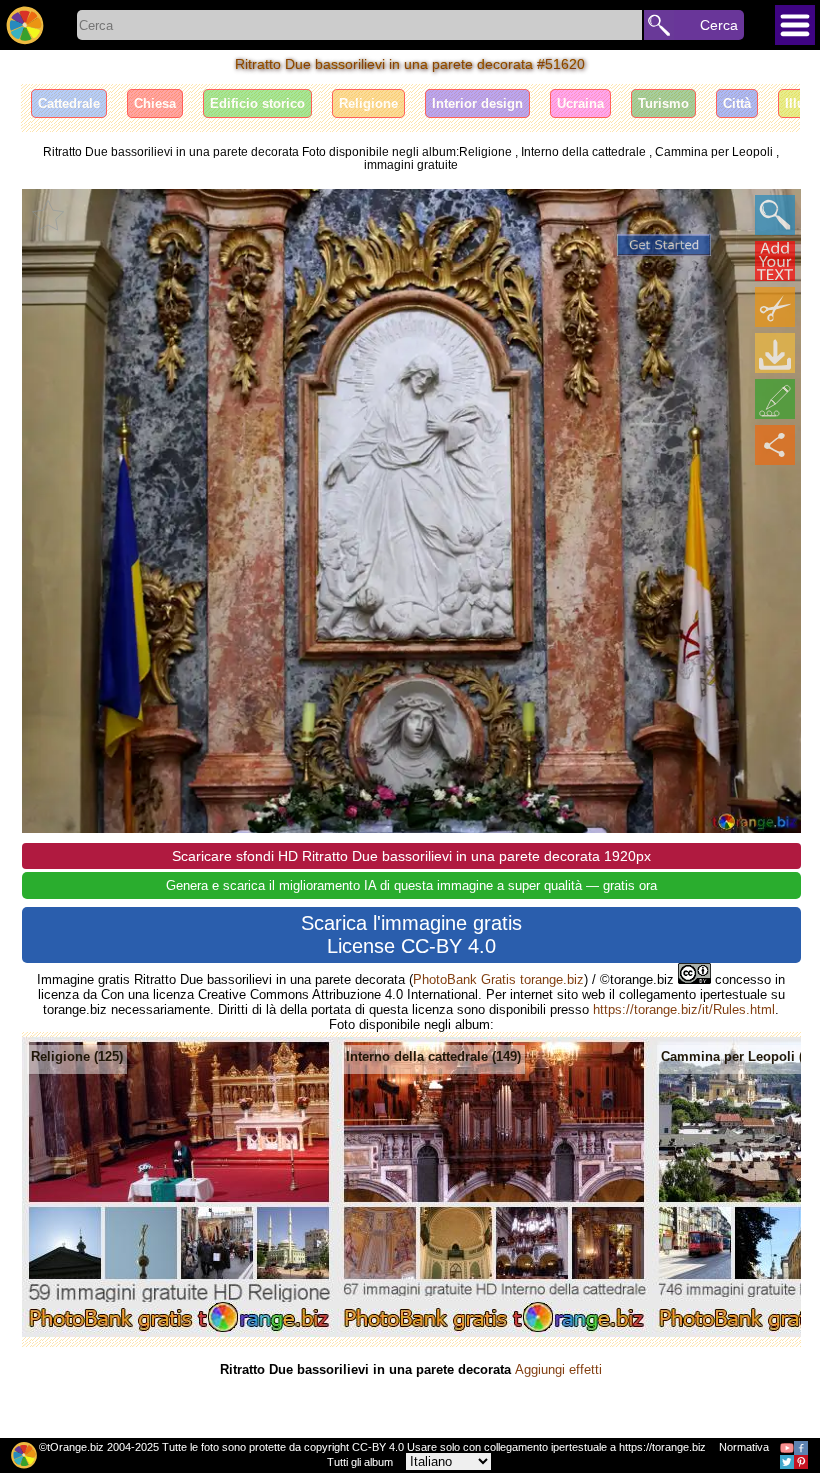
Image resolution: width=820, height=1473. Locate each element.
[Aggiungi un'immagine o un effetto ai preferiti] (48, 215)
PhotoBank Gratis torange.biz (498, 979)
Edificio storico (257, 103)
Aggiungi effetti (558, 1369)
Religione (368, 103)
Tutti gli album (360, 1462)
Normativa (744, 1447)
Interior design (477, 103)
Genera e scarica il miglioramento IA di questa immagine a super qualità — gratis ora (411, 885)
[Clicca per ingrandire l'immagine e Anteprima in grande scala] (775, 215)
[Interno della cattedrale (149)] (494, 1332)
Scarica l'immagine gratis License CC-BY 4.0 (411, 934)
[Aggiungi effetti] (775, 399)
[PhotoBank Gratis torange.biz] (25, 25)
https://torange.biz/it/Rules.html (684, 1009)
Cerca (719, 25)
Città (737, 103)
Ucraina (580, 103)
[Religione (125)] (179, 1332)
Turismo (663, 103)
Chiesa (155, 103)
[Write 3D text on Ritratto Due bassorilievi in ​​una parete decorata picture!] (775, 261)
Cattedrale (69, 103)
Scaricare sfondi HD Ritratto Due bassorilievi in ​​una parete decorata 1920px (411, 856)
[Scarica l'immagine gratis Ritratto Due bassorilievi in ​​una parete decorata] (775, 353)
